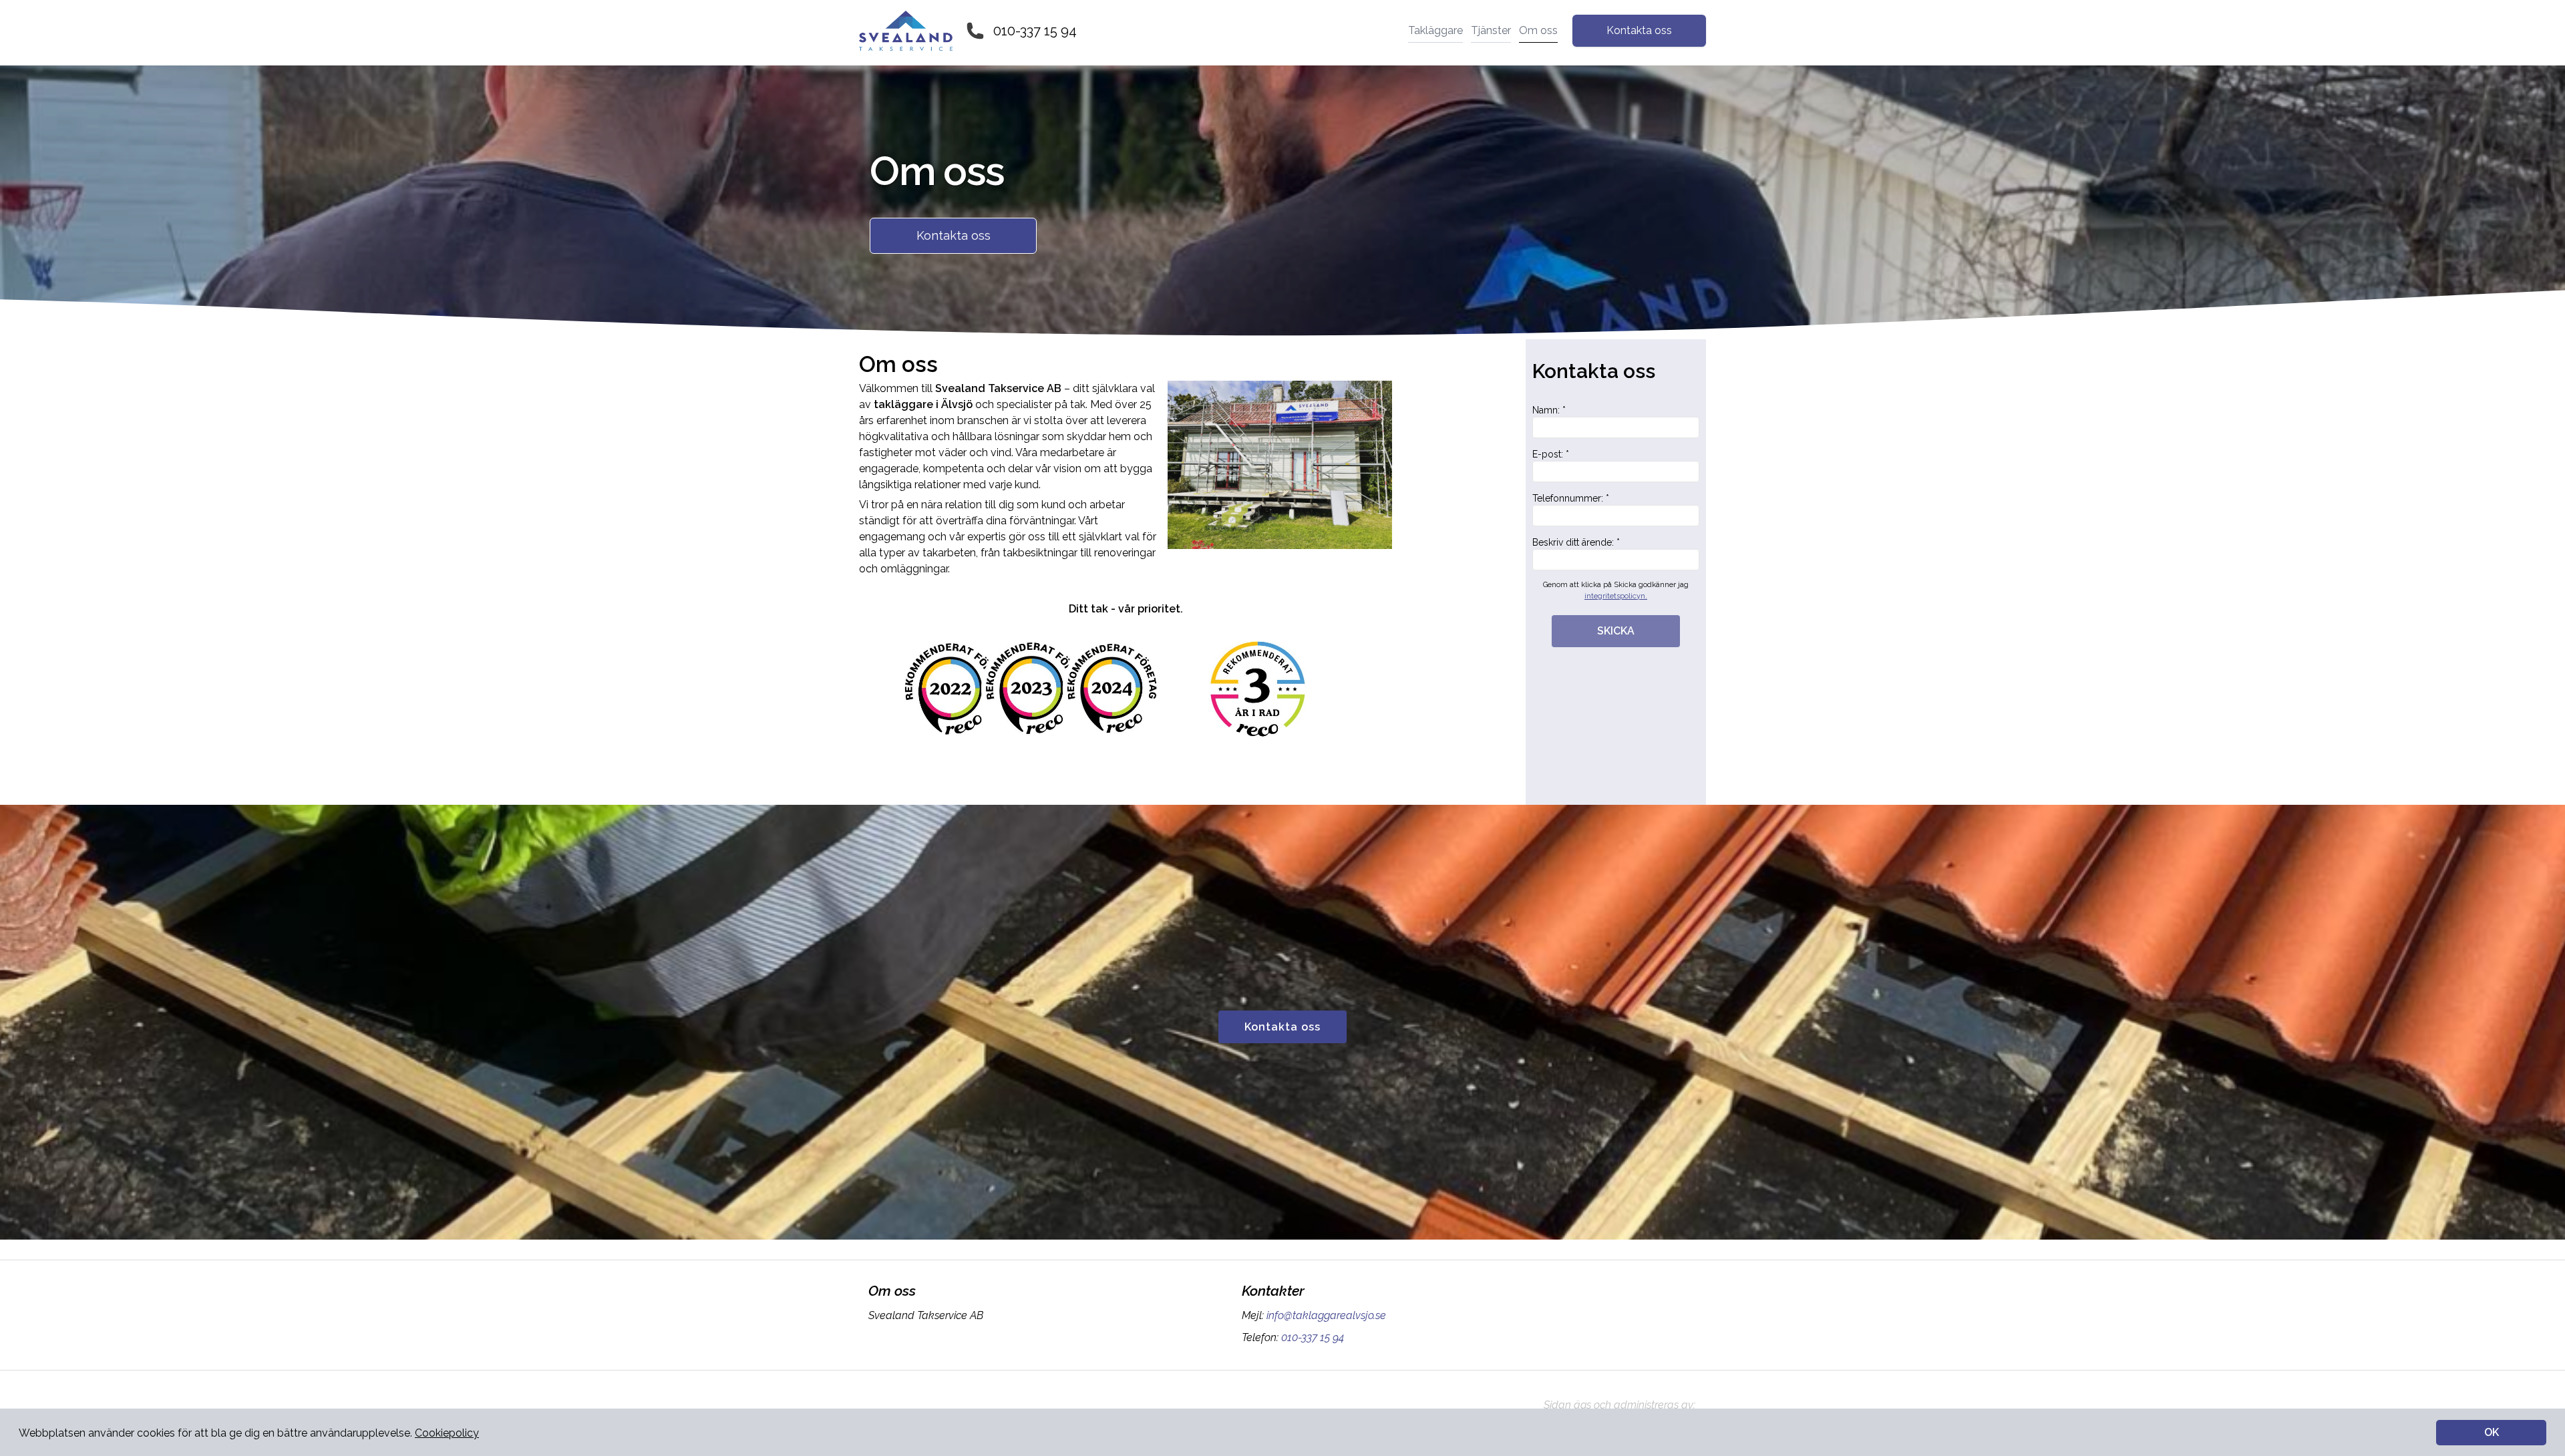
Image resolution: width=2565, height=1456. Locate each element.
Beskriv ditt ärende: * (1576, 542)
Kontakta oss (1639, 30)
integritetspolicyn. (1616, 596)
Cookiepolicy (447, 1433)
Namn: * (1549, 410)
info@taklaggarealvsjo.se (1326, 1315)
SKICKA (1616, 631)
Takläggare (1435, 30)
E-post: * (1551, 454)
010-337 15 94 (1035, 31)
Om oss (1538, 30)
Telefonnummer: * (1571, 498)
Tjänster (1491, 30)
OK (2492, 1432)
